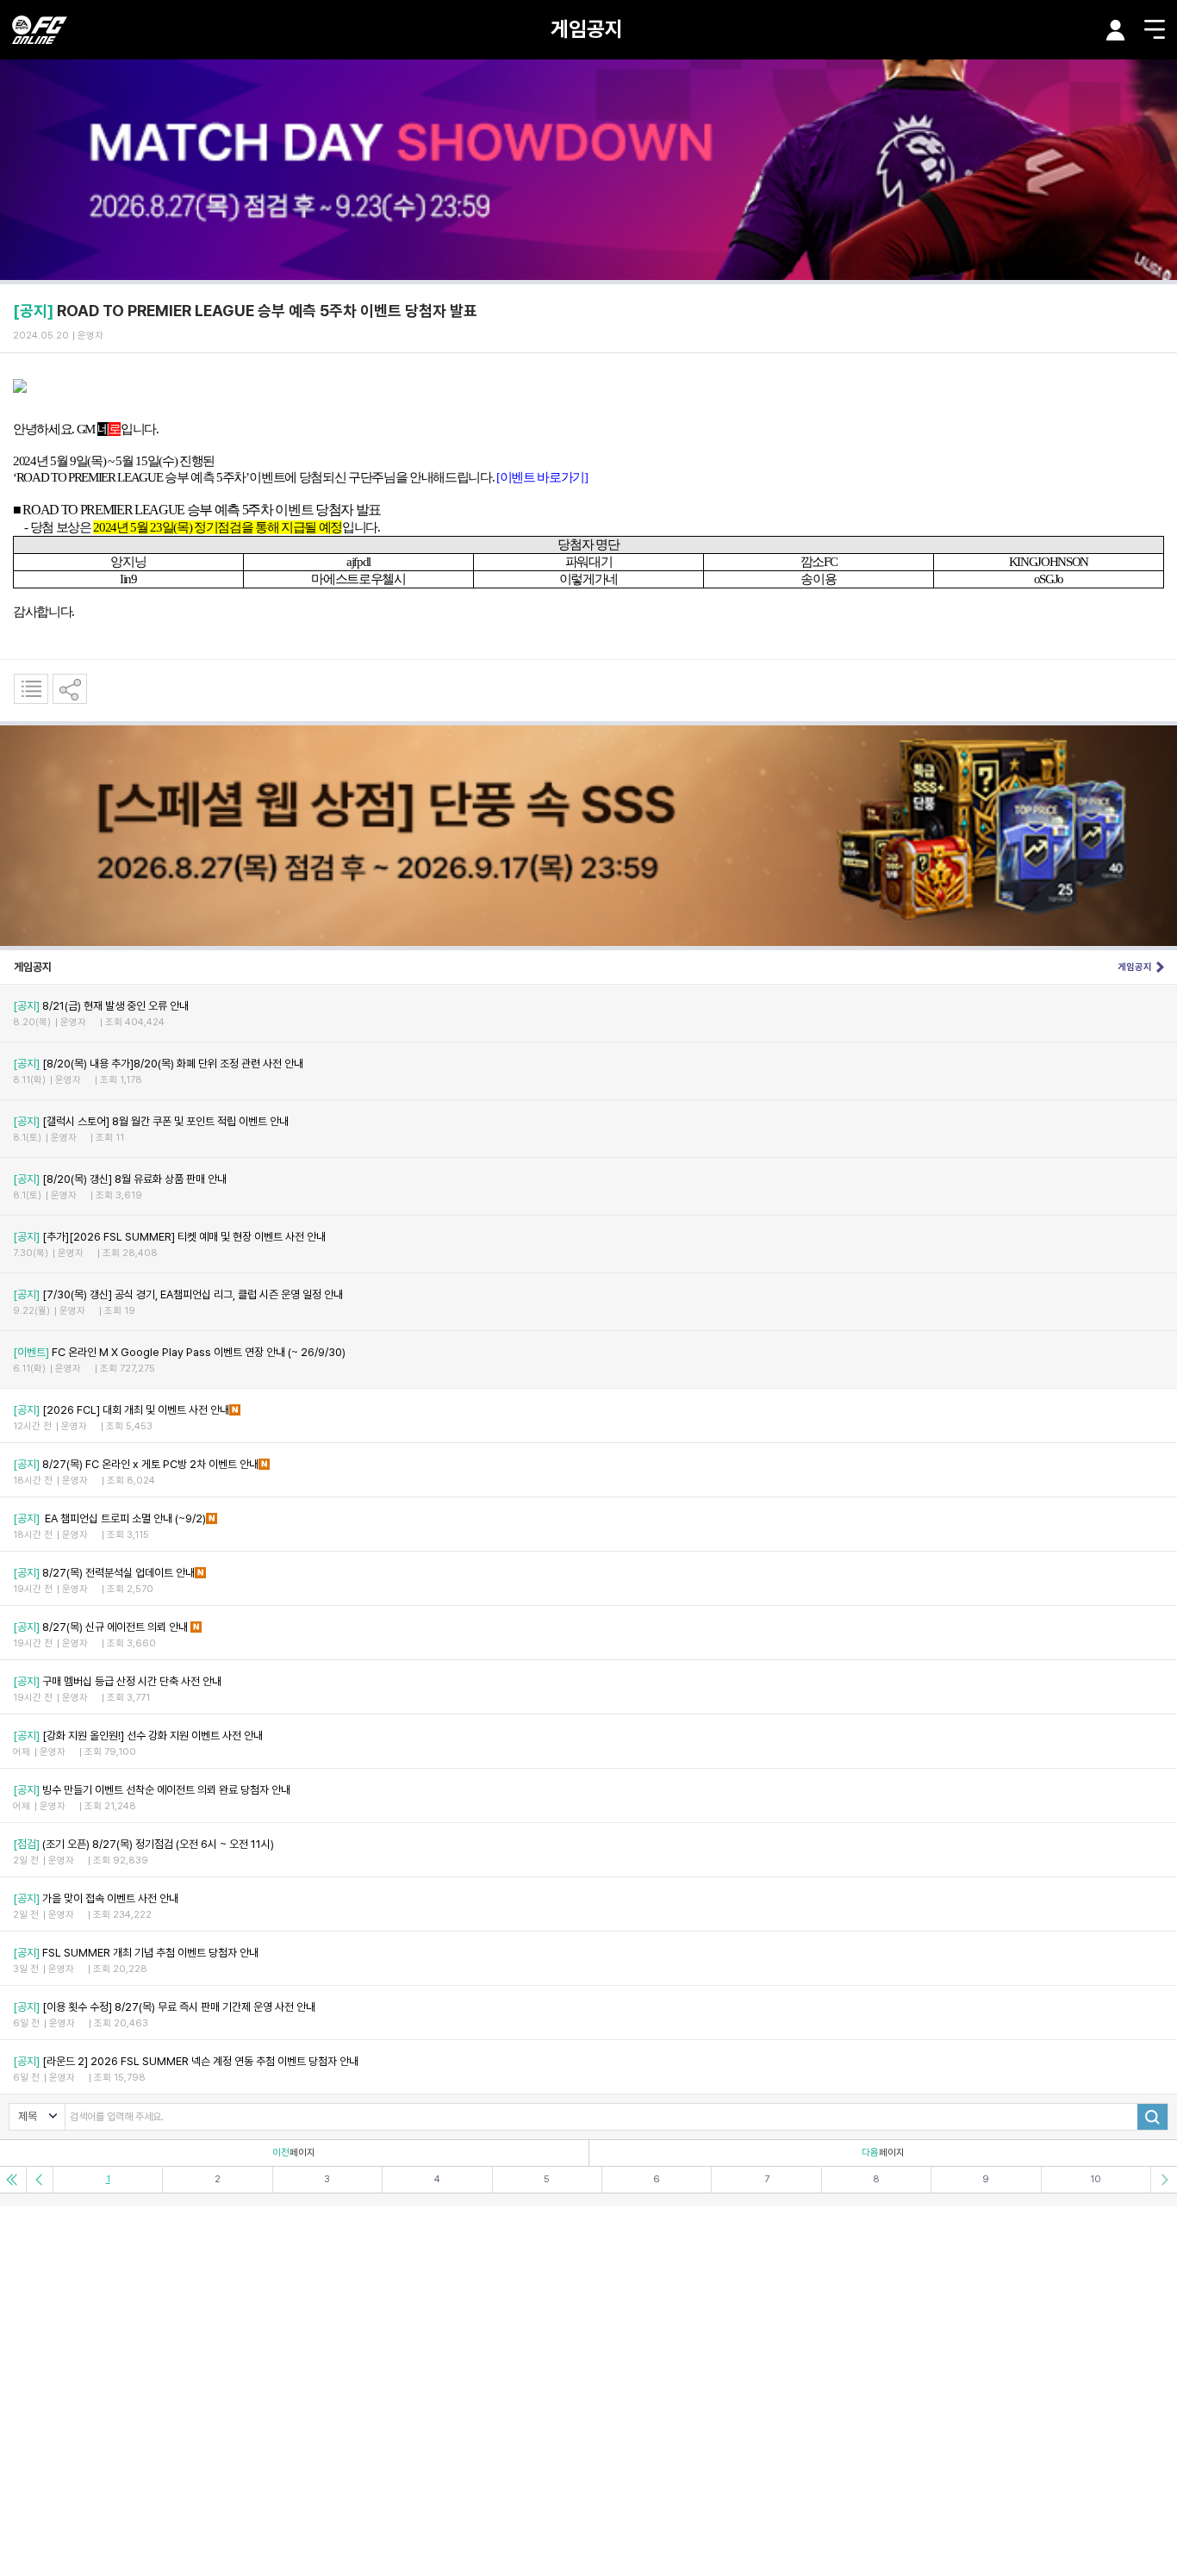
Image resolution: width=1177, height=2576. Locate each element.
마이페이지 (1116, 30)
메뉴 (1155, 29)
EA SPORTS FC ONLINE (40, 30)
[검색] (1152, 2117)
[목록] (31, 689)
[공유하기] (70, 689)
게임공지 (587, 29)
